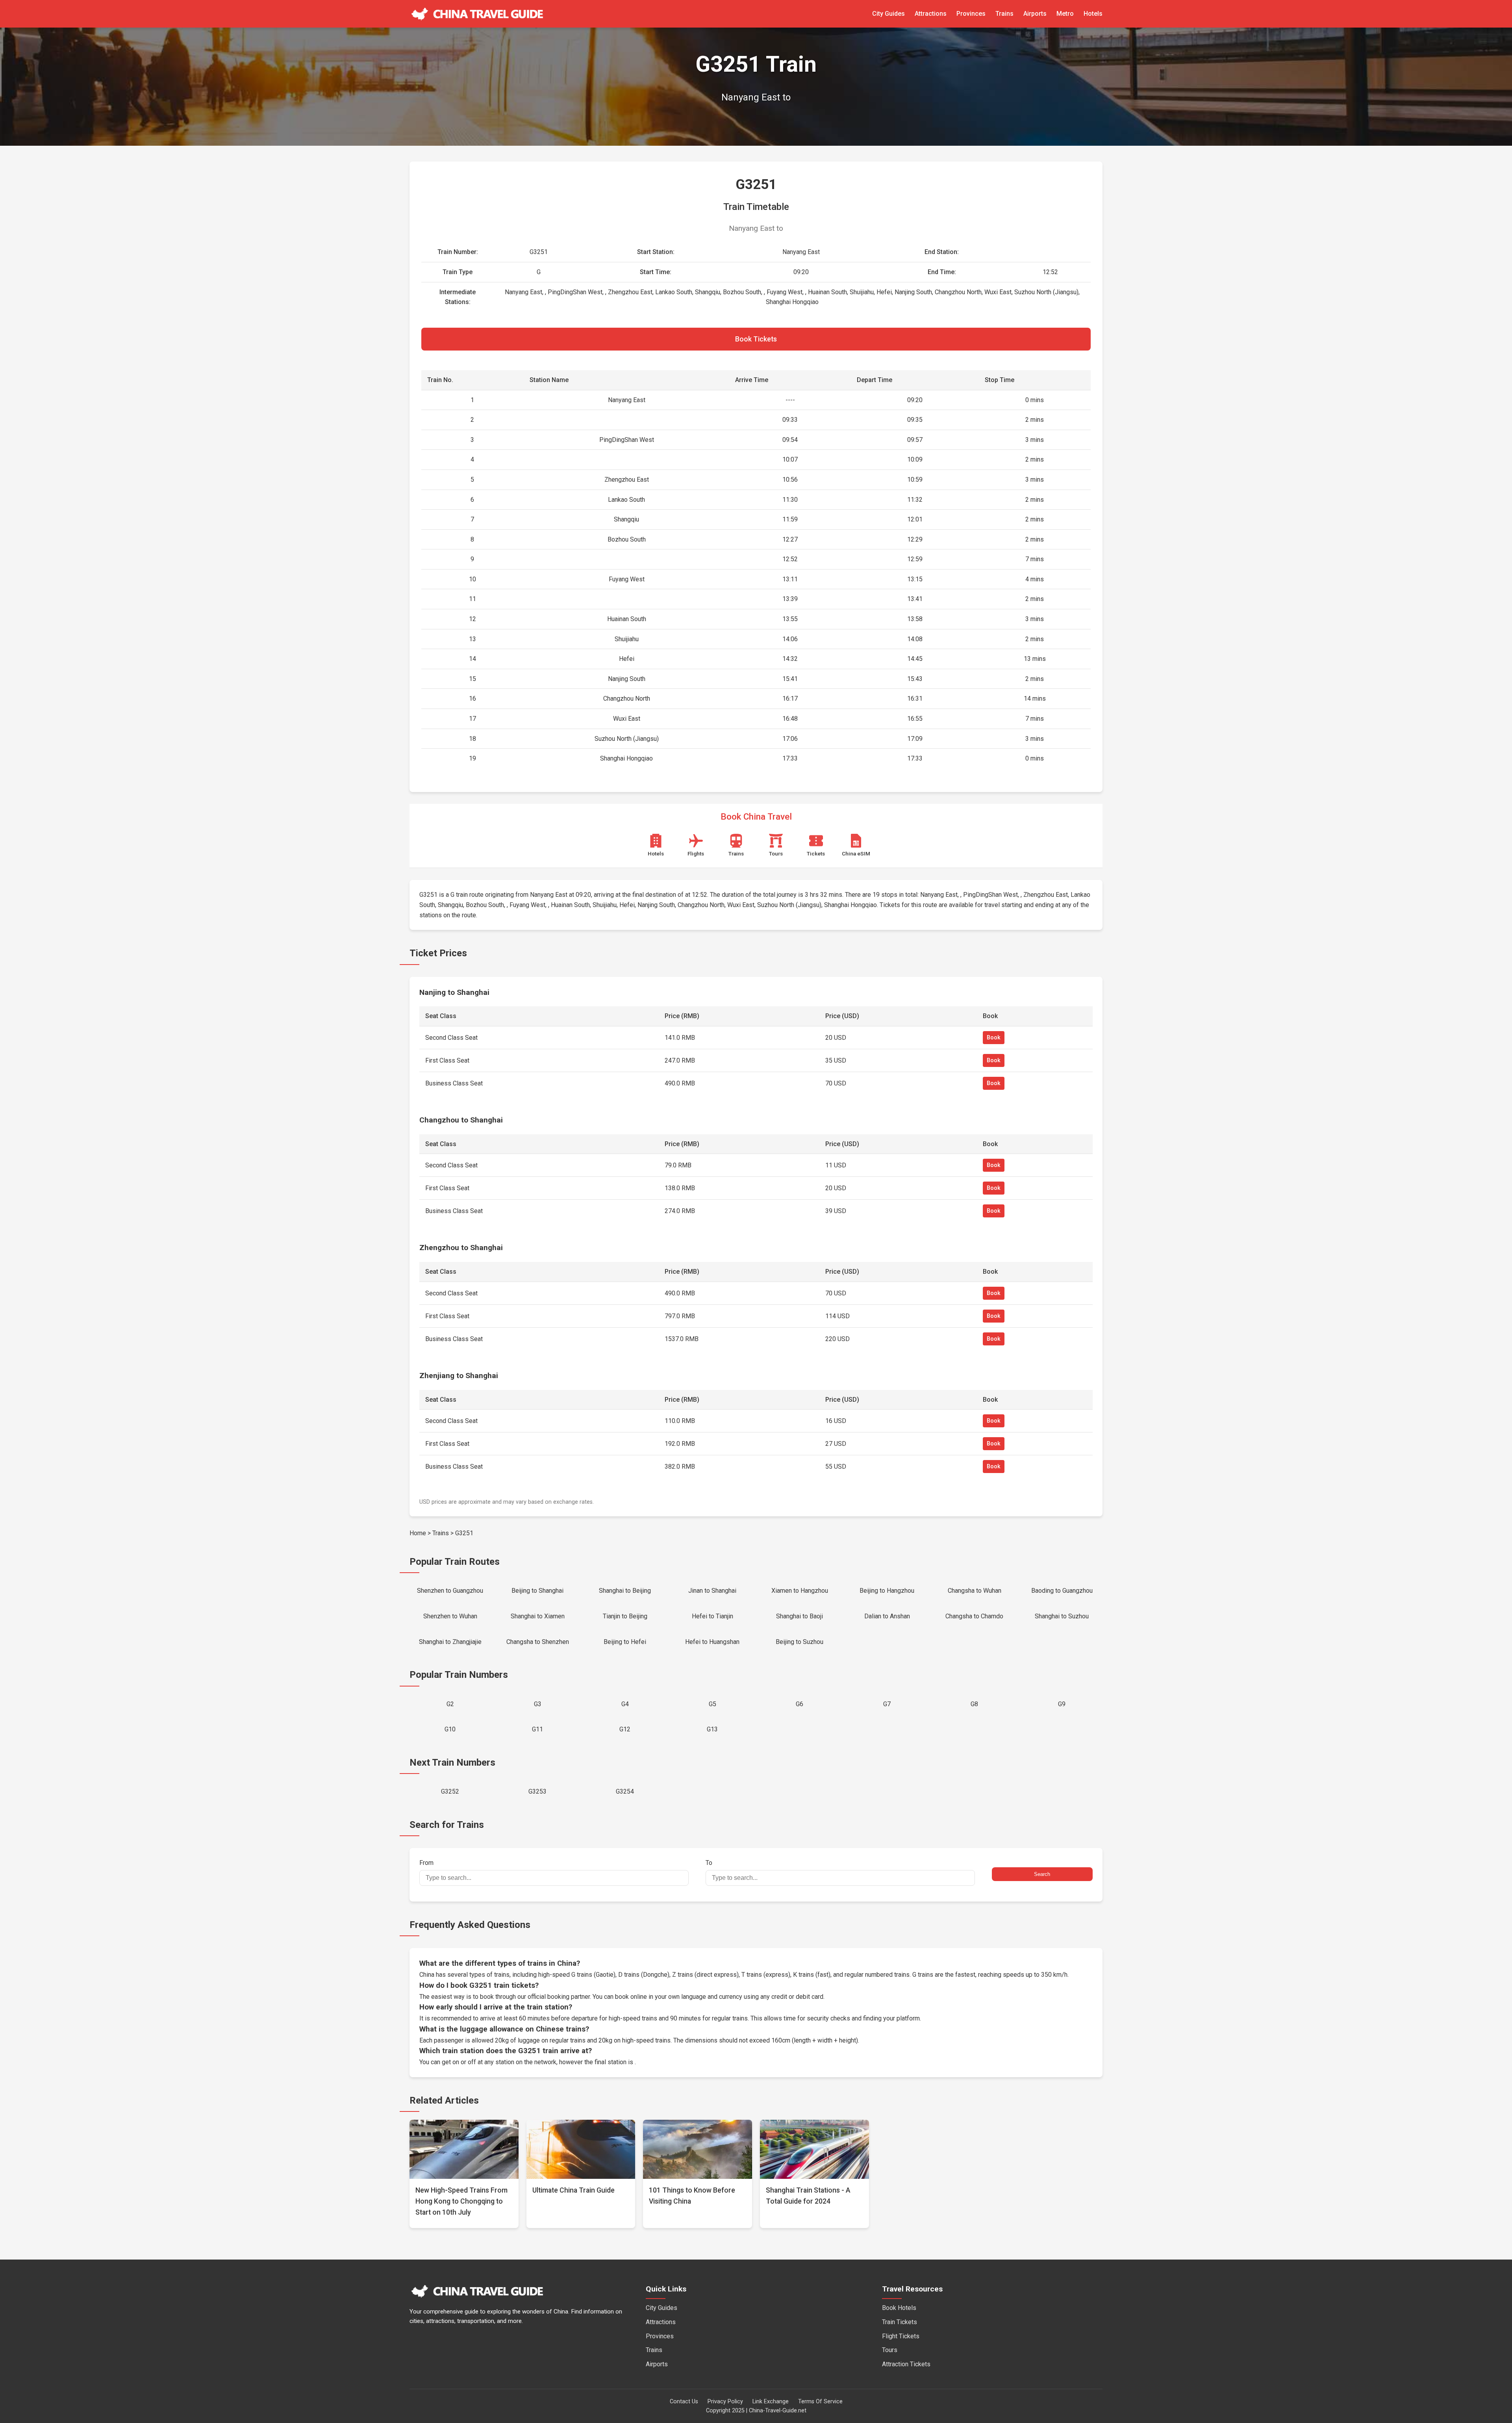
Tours (890, 2350)
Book (994, 1038)
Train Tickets (900, 2322)
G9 (1062, 1704)
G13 (712, 1729)
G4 (625, 1704)
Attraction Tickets (906, 2364)
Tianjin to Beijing (625, 1616)
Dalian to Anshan (887, 1616)
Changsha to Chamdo (974, 1616)
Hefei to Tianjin (712, 1616)
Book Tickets (756, 339)
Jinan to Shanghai (712, 1591)
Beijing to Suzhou (800, 1642)
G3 (538, 1704)
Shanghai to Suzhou (1062, 1616)
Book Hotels (899, 2308)
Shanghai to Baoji (800, 1616)
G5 (712, 1704)
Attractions (931, 14)
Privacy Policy (725, 2402)
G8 (974, 1704)
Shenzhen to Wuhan (450, 1616)
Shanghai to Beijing (625, 1591)
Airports (1035, 14)
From (426, 1863)
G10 (450, 1729)
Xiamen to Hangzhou (800, 1591)
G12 (625, 1729)
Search (1042, 1874)
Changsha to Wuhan (975, 1591)
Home (418, 1533)
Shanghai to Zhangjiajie (450, 1642)
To (709, 1863)
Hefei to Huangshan (712, 1642)
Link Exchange (771, 2402)
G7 (887, 1704)
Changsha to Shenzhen (538, 1642)
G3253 (537, 1791)
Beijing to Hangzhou (887, 1591)
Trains (1004, 14)
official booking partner (559, 1997)
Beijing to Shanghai (537, 1591)
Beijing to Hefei (625, 1642)
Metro (1065, 14)
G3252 (450, 1791)
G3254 (625, 1791)
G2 (450, 1704)
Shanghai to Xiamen (538, 1616)
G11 (537, 1729)
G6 (800, 1704)
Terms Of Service (820, 2402)
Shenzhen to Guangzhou (450, 1591)
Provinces (971, 14)
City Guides (888, 14)
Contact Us (684, 2402)
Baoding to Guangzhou (1062, 1591)
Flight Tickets (901, 2336)
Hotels (1093, 14)
